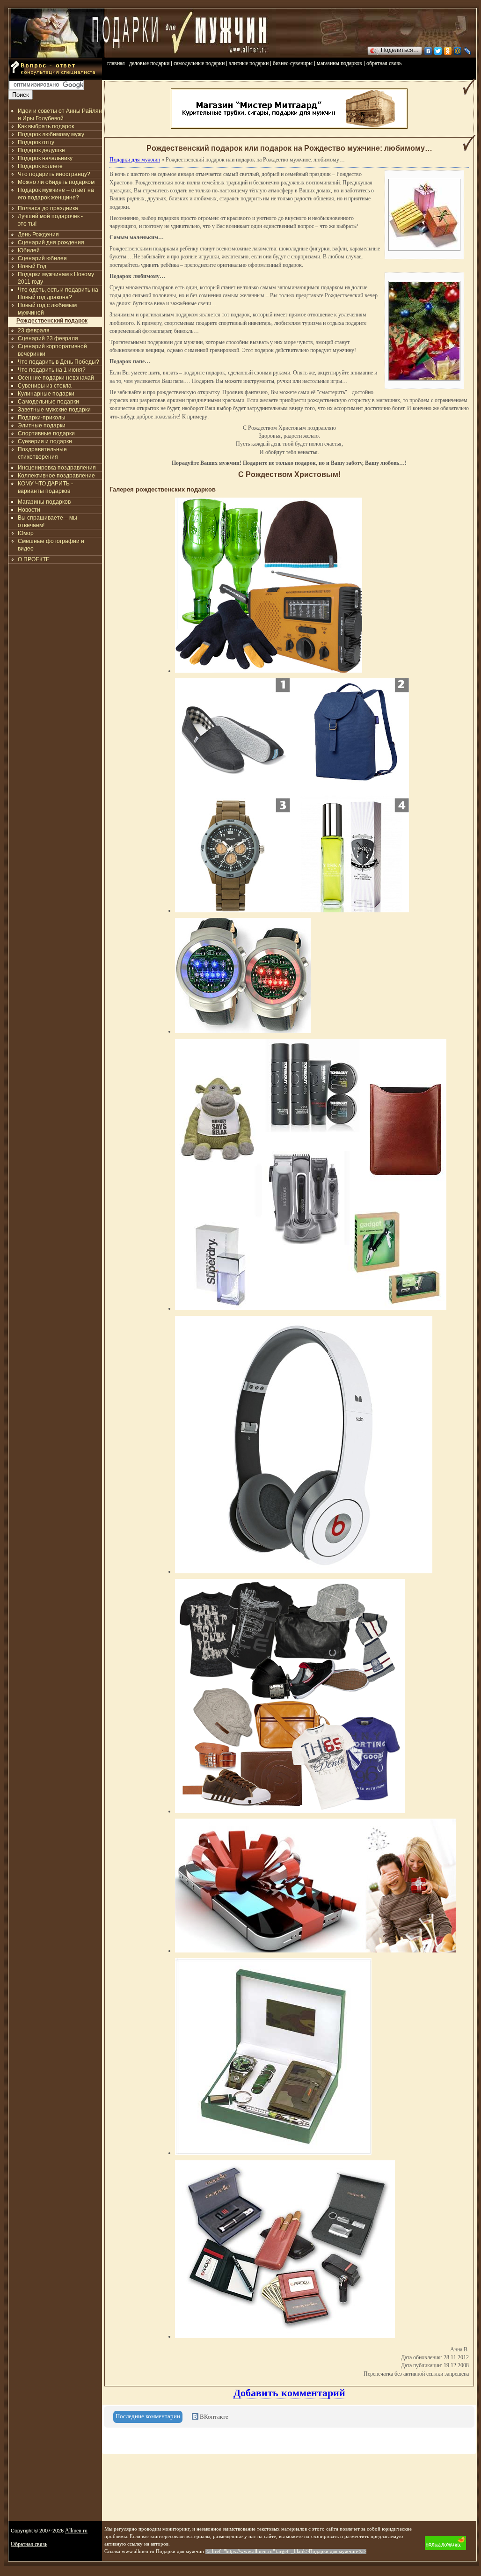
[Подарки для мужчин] (58, 56)
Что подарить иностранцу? (54, 174)
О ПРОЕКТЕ (34, 559)
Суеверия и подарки (45, 441)
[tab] (148, 2417)
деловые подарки (149, 63)
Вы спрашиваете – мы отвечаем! (47, 521)
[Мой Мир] (458, 51)
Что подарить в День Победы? (58, 362)
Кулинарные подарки (46, 394)
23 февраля (34, 330)
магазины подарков (339, 63)
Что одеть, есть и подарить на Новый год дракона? (58, 294)
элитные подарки (249, 63)
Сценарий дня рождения (51, 242)
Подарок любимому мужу (51, 134)
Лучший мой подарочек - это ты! (50, 220)
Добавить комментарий (289, 2393)
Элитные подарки (42, 426)
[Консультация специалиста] (55, 78)
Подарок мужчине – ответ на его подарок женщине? (56, 194)
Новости (29, 510)
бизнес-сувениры (293, 63)
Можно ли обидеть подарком (56, 182)
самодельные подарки (199, 63)
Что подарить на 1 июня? (52, 370)
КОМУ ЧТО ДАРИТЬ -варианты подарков (45, 487)
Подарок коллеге (40, 166)
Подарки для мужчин (135, 160)
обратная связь (384, 63)
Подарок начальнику (45, 158)
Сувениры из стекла (45, 386)
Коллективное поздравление (56, 476)
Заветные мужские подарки (54, 410)
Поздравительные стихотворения (42, 453)
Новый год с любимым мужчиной (47, 309)
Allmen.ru (76, 2531)
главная (116, 63)
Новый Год (32, 266)
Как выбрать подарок (46, 126)
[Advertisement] (55, 620)
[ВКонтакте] (428, 51)
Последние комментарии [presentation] (148, 2416)
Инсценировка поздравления (57, 468)
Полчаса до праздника (48, 208)
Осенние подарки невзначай (56, 378)
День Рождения (38, 235)
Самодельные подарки (48, 402)
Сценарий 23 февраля (48, 338)
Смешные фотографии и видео (51, 545)
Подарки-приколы (42, 418)
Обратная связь (29, 2544)
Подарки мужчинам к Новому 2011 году (56, 278)
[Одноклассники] (448, 51)
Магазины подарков (44, 502)
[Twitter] (438, 51)
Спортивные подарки (46, 433)
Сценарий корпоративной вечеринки (52, 350)
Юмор (26, 533)
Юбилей (29, 250)
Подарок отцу (36, 142)
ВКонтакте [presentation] (213, 2417)
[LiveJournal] (468, 51)
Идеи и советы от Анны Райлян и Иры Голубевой (60, 115)
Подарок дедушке (41, 150)
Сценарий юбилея (42, 258)
